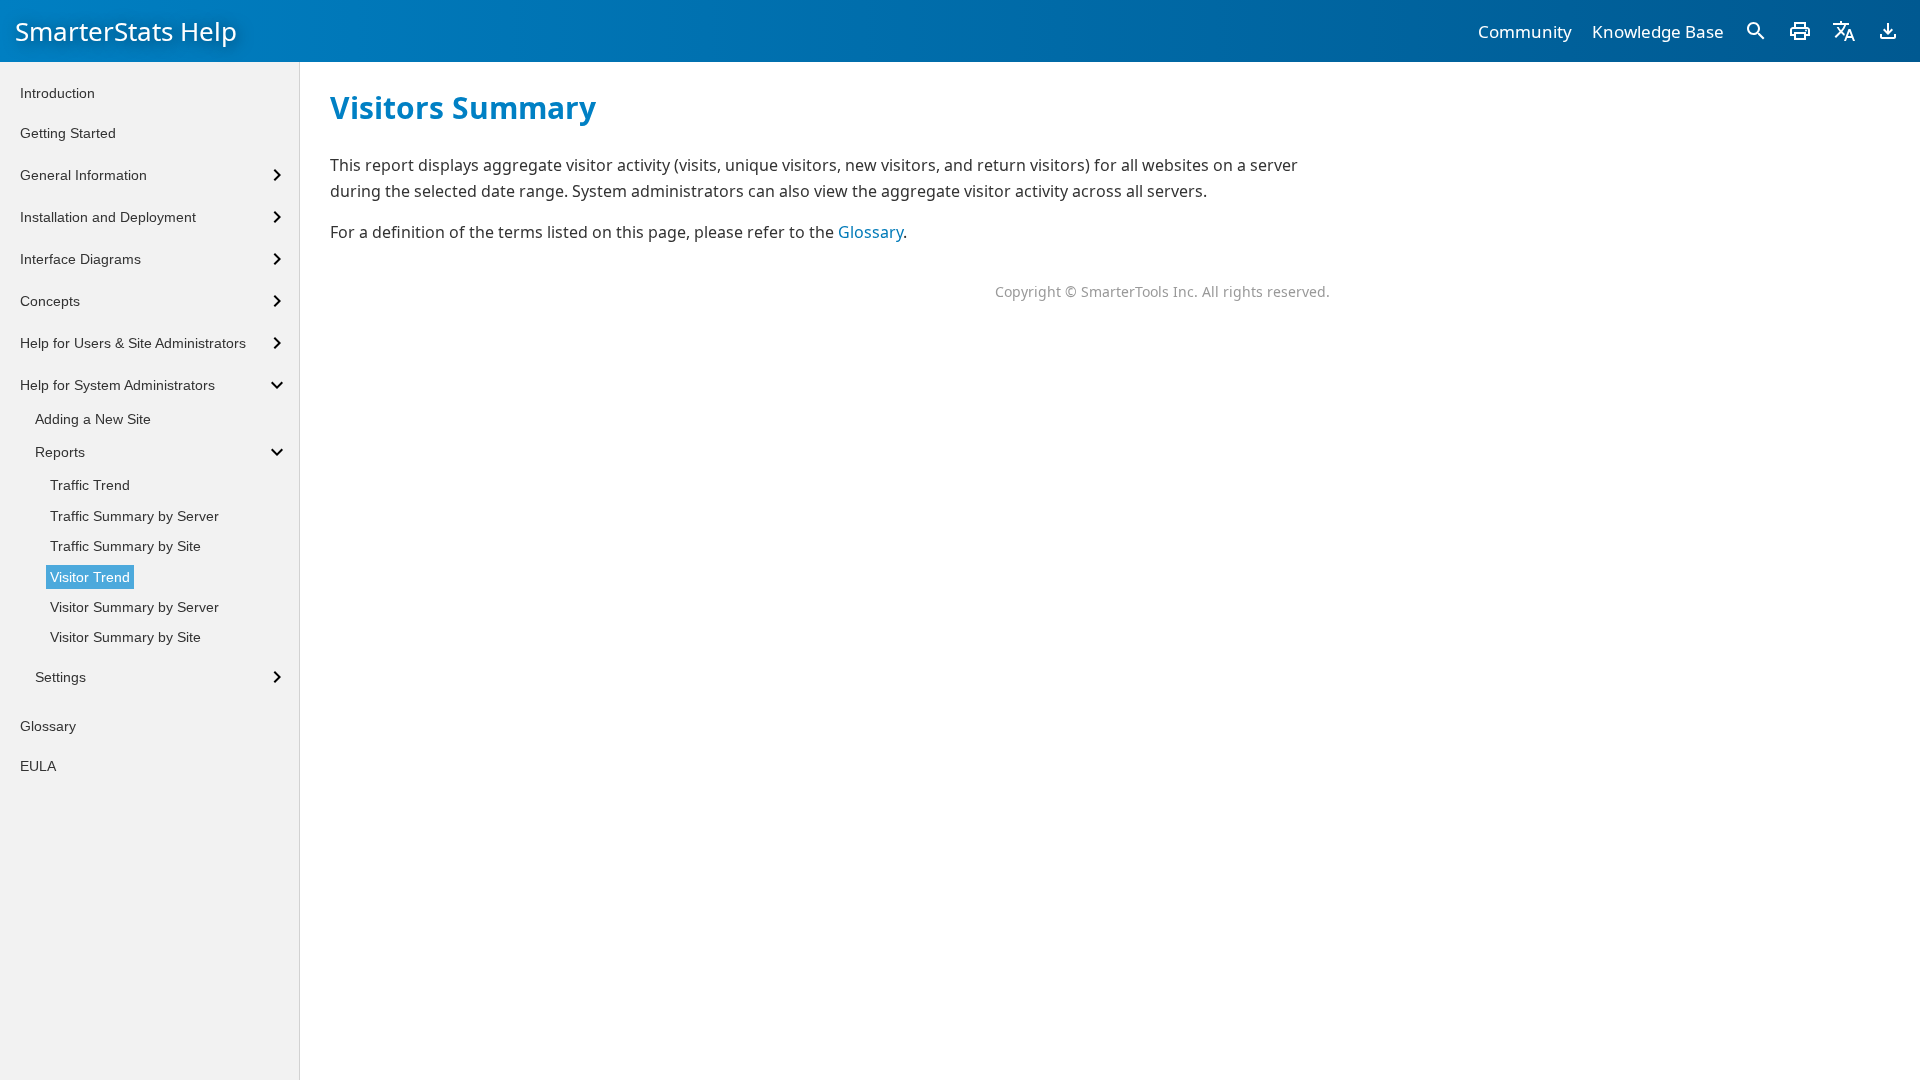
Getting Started (68, 133)
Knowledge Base (1658, 31)
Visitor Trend (90, 577)
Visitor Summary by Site (125, 637)
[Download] (1888, 31)
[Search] (1756, 31)
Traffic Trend (90, 485)
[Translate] (1844, 31)
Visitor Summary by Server (134, 607)
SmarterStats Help (126, 31)
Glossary (870, 232)
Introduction (57, 93)
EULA (38, 766)
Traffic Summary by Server (134, 516)
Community (1525, 31)
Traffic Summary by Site (125, 546)
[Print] (1800, 31)
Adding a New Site (93, 419)
